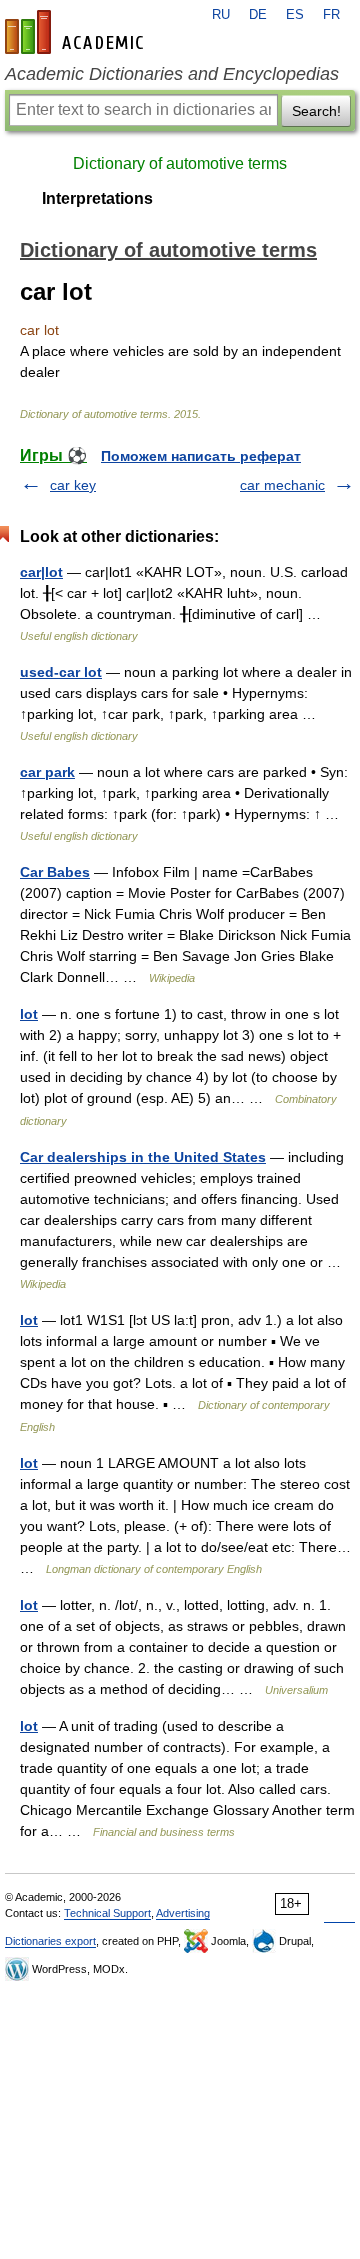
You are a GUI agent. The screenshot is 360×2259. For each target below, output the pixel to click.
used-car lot (61, 672)
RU (221, 15)
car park (47, 772)
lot (29, 1014)
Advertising (183, 1913)
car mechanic (282, 485)
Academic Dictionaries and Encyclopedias (172, 74)
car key (73, 485)
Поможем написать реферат (201, 456)
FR (331, 15)
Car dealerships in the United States (143, 1157)
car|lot (41, 572)
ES (295, 15)
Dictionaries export (50, 1941)
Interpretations (97, 198)
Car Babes (55, 872)
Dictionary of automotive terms (180, 163)
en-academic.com (77, 32)
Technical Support (107, 1913)
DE (258, 15)
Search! (316, 111)
